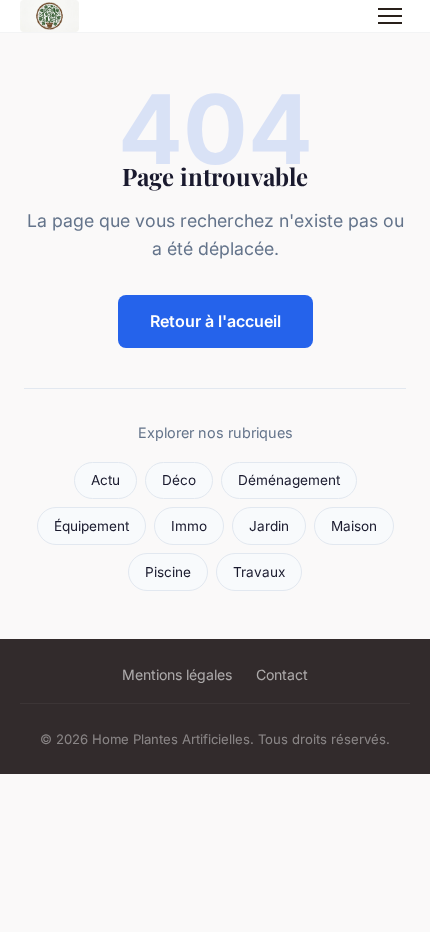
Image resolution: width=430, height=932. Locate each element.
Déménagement (289, 480)
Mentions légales (177, 674)
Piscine (168, 572)
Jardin (269, 526)
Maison (354, 526)
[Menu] (390, 16)
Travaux (259, 572)
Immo (189, 526)
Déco (179, 480)
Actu (105, 480)
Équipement (91, 526)
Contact (282, 674)
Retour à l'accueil (215, 321)
